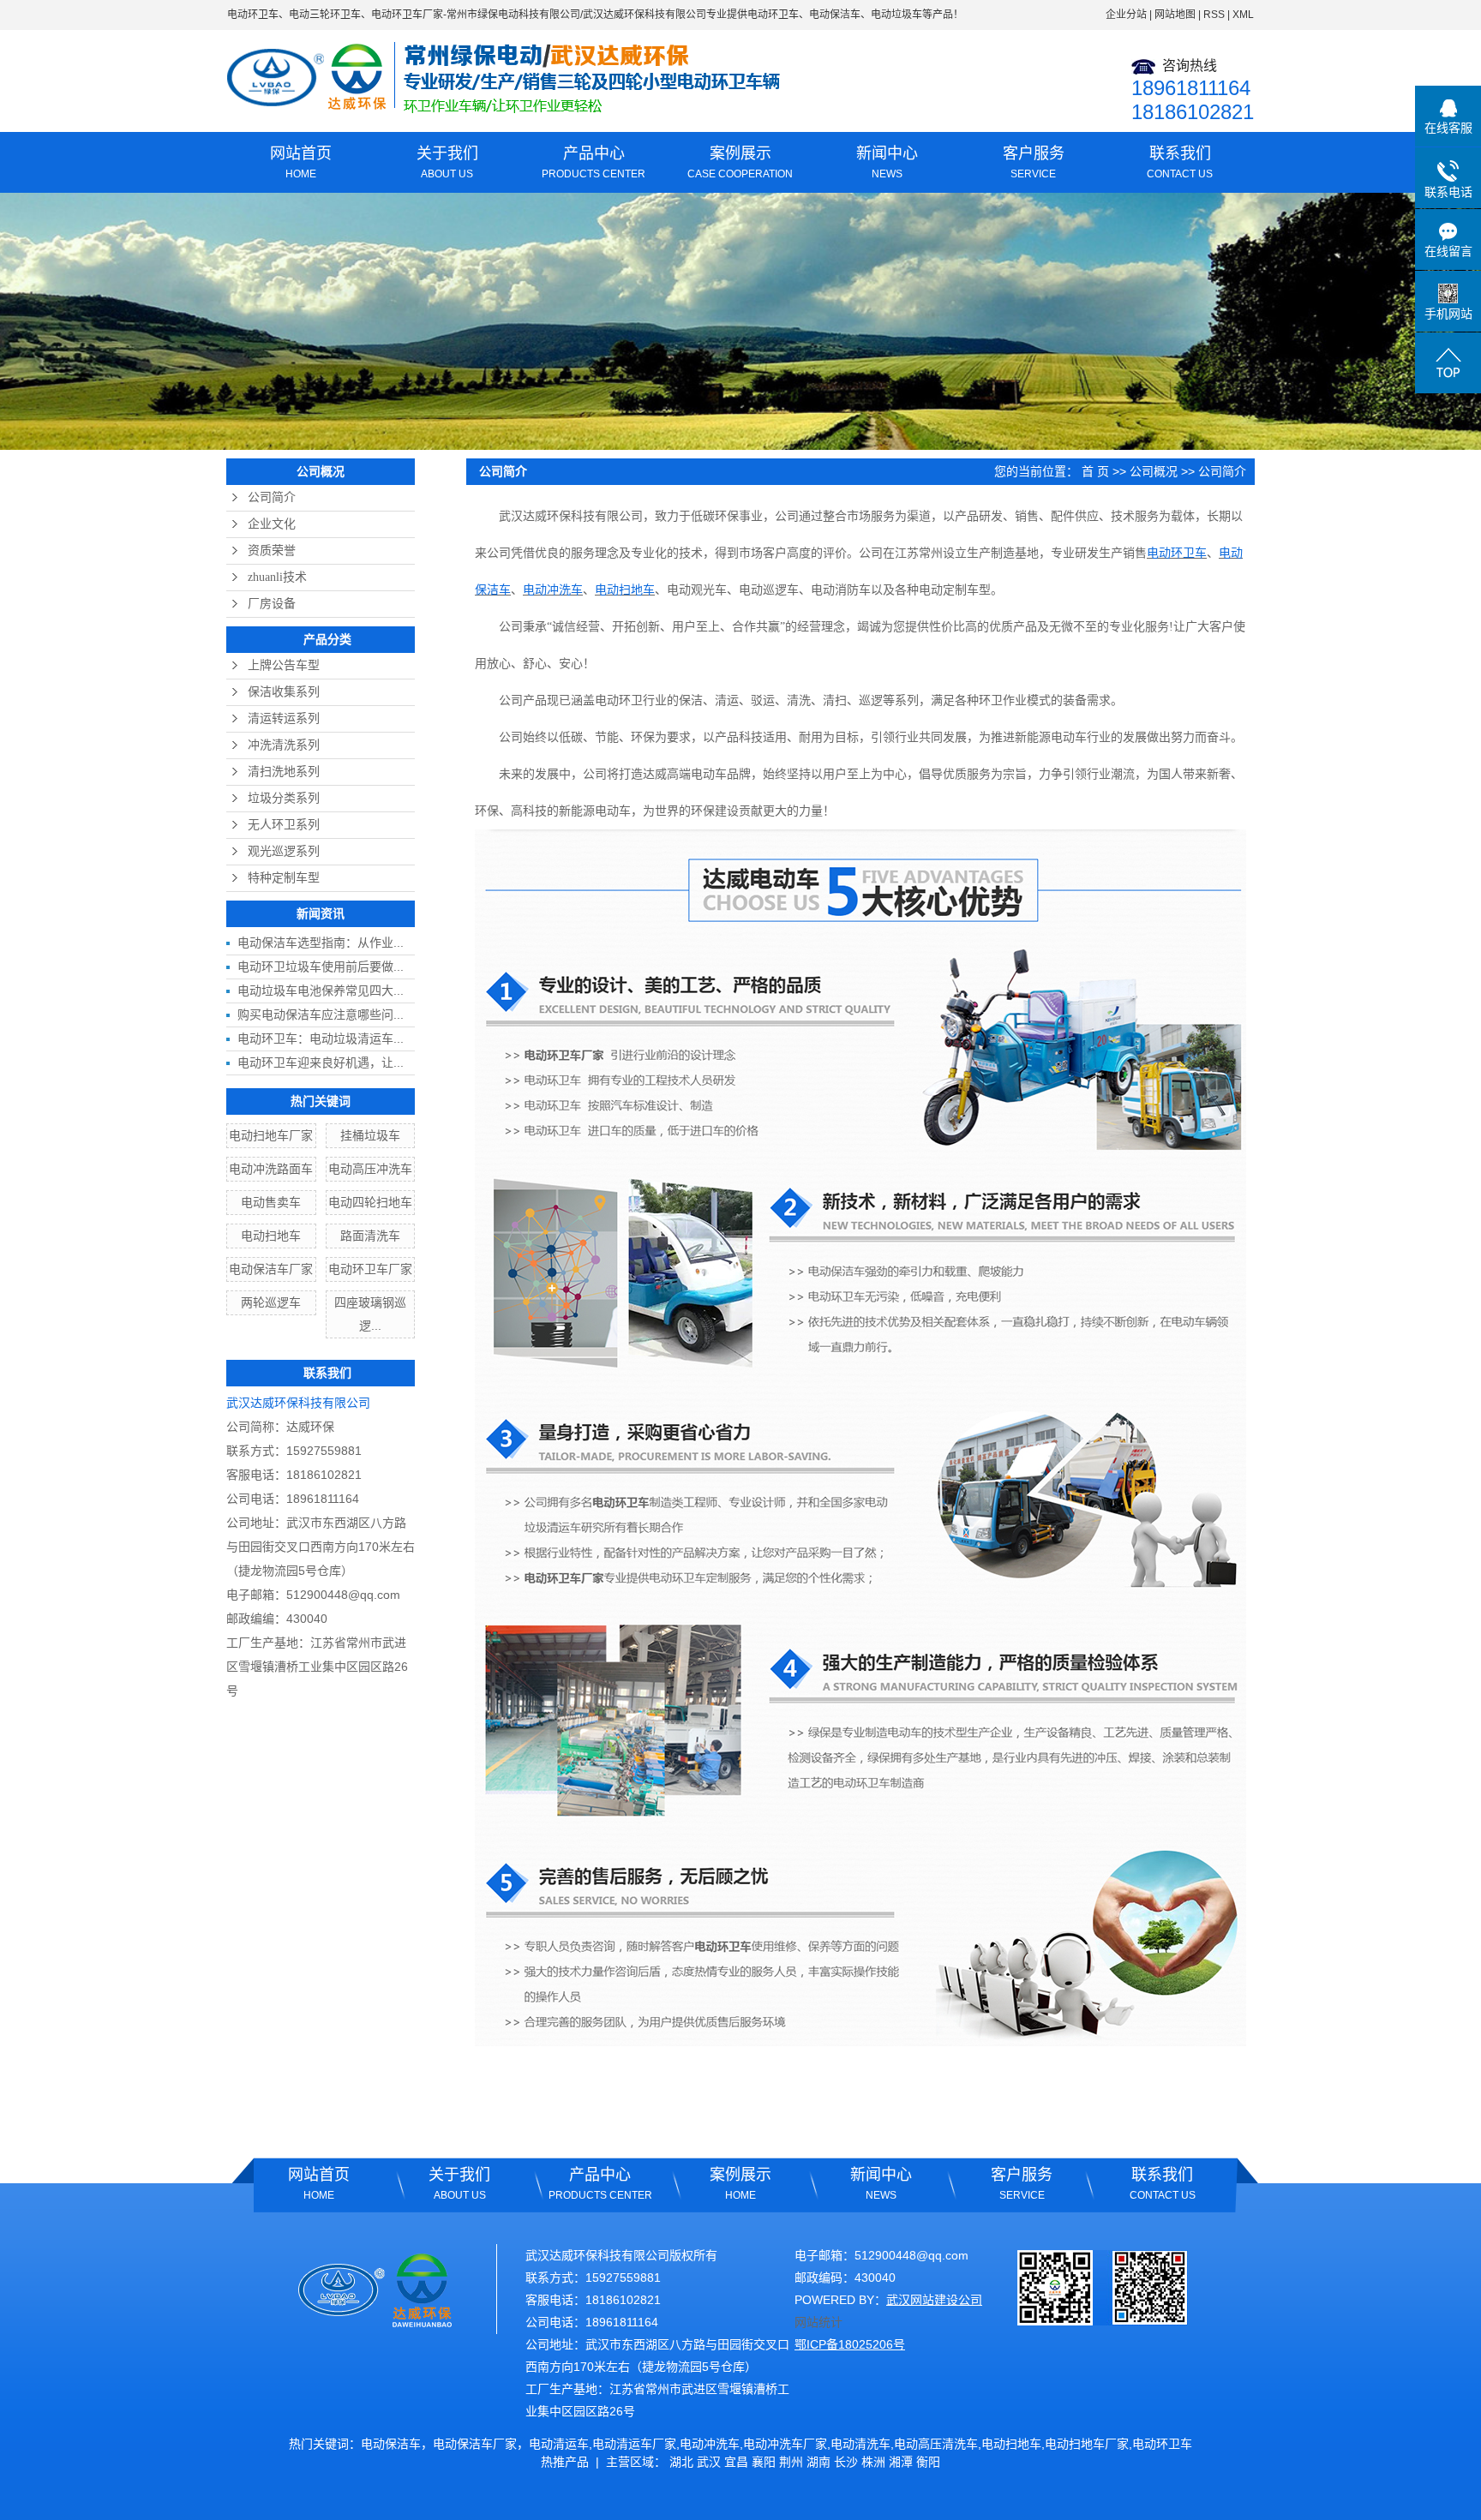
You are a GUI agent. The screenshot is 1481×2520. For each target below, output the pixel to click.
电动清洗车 (860, 2444)
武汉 (709, 2462)
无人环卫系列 (284, 825)
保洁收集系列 (284, 692)
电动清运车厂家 (634, 2444)
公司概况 (1154, 471)
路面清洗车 (370, 1236)
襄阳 (764, 2462)
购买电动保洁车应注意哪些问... (321, 1015)
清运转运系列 (284, 718)
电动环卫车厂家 (407, 15)
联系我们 (1180, 162)
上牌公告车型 (284, 665)
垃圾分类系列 (284, 798)
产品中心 (594, 162)
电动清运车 (559, 2444)
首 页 (1095, 471)
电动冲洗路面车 (271, 1169)
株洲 (873, 2462)
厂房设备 (272, 604)
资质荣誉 (272, 551)
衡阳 (928, 2462)
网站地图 (1175, 15)
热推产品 (565, 2462)
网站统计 (818, 2322)
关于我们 (447, 162)
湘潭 (901, 2462)
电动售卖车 (271, 1202)
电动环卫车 (253, 15)
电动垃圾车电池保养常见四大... (321, 991)
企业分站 (1126, 15)
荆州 (791, 2462)
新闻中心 (887, 162)
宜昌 (736, 2462)
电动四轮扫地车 (370, 1202)
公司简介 (272, 497)
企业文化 (272, 524)
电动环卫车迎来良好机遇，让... (321, 1062)
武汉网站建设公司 (934, 2300)
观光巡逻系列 (284, 851)
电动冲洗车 (710, 2444)
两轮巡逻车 (271, 1302)
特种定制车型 (284, 878)
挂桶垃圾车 (370, 1135)
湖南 (818, 2462)
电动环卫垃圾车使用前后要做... (321, 967)
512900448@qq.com (343, 1595)
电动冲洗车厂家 (785, 2444)
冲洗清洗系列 (284, 745)
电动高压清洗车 (936, 2444)
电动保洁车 (391, 2444)
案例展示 (740, 162)
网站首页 (301, 162)
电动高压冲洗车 (370, 1169)
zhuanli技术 (277, 577)
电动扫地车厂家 (271, 1135)
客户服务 (1034, 162)
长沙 (846, 2462)
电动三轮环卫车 (325, 15)
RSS (1214, 15)
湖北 (681, 2462)
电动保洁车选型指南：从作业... (321, 943)
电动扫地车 (271, 1236)
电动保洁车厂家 (271, 1269)
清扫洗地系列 (284, 772)
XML (1243, 15)
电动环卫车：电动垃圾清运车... (321, 1039)
